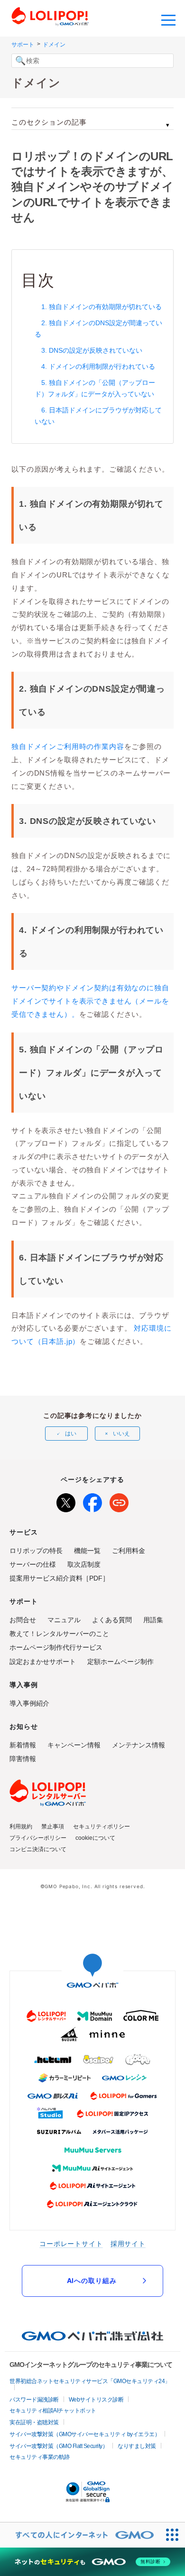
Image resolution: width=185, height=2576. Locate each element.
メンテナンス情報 (139, 1745)
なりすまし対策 (137, 2446)
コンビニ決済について (38, 1849)
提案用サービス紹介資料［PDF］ (59, 1578)
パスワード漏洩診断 (34, 2400)
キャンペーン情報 (74, 1745)
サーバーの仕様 (33, 1564)
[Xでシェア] (66, 1501)
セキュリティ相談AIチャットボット (53, 2411)
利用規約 (21, 1827)
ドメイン (54, 45)
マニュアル (64, 1620)
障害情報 (23, 1759)
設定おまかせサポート (43, 1662)
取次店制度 (84, 1564)
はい (71, 1434)
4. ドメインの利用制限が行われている (98, 366)
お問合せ (23, 1620)
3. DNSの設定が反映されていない (92, 350)
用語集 (153, 1620)
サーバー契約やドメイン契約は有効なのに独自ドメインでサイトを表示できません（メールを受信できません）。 (90, 1001)
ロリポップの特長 (36, 1551)
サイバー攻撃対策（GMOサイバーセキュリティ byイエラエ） (85, 2434)
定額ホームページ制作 (120, 1662)
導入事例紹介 (29, 1703)
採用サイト (128, 2243)
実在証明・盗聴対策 (34, 2422)
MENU (168, 19)
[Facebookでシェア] (92, 1501)
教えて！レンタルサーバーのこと (59, 1634)
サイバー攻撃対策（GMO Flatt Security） (59, 2446)
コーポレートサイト (71, 2243)
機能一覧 (87, 1551)
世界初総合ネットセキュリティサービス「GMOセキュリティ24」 (90, 2381)
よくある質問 (112, 1620)
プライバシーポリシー (38, 1838)
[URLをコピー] (119, 1501)
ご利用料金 (129, 1551)
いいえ (121, 1434)
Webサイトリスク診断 (96, 2400)
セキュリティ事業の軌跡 (40, 2457)
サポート (23, 45)
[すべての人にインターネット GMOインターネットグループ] (80, 2535)
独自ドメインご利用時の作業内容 (68, 746)
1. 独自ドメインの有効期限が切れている (102, 307)
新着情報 (23, 1745)
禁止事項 (53, 1827)
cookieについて (95, 1838)
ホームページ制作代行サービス (56, 1647)
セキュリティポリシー (102, 1827)
